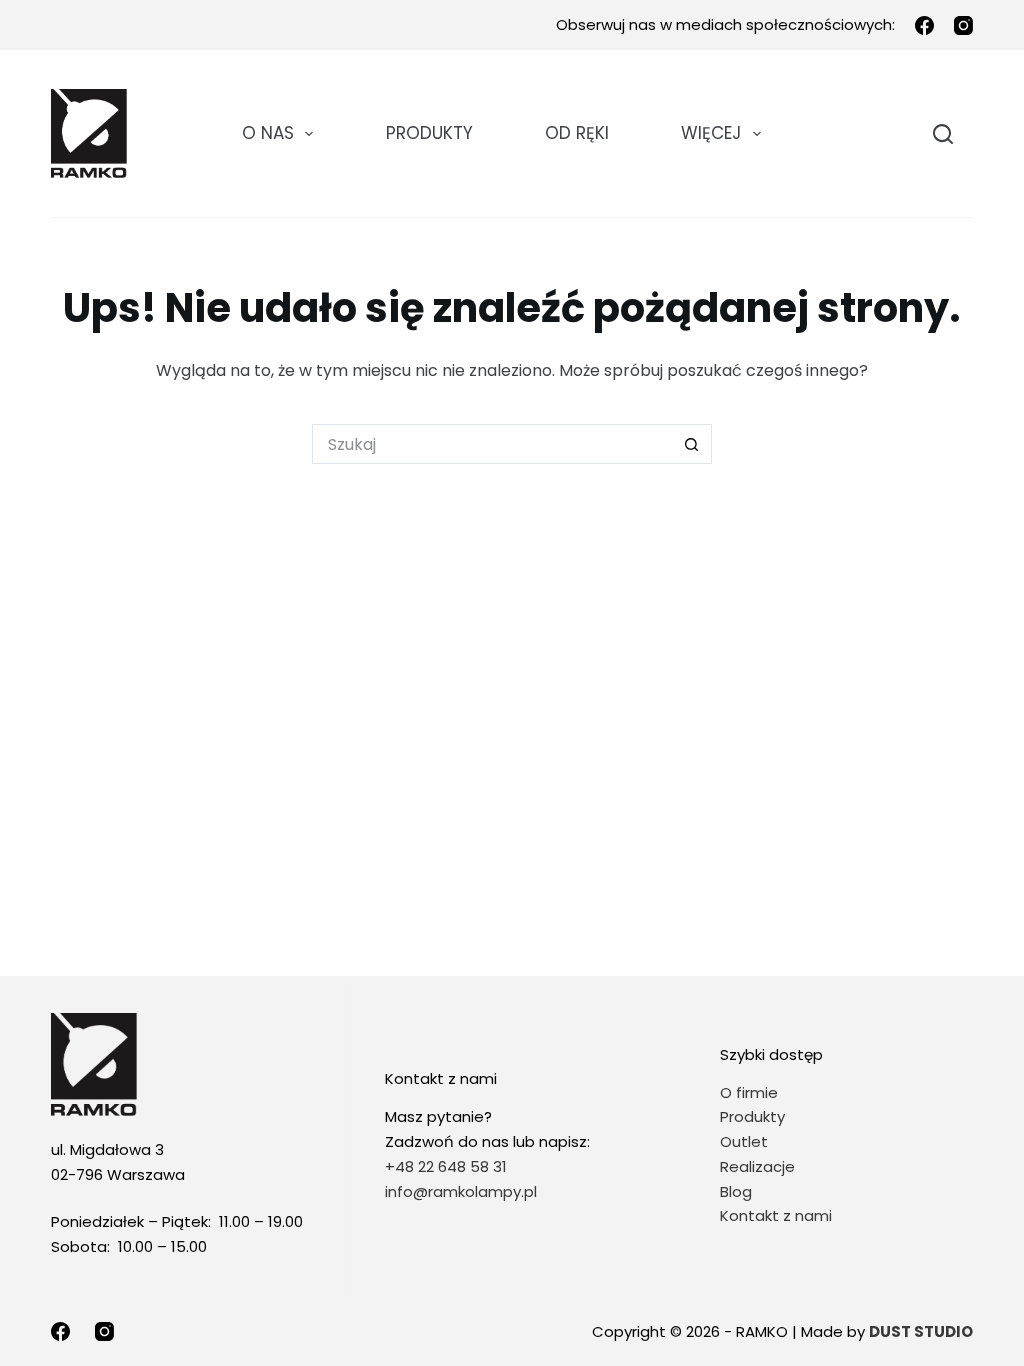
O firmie (749, 1092)
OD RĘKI (577, 133)
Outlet (746, 1141)
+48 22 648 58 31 (446, 1166)
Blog (736, 1191)
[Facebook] (924, 25)
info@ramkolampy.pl (461, 1191)
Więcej (711, 133)
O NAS (268, 133)
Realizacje (757, 1166)
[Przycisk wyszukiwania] (692, 444)
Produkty (429, 133)
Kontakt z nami (776, 1215)
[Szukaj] (943, 134)
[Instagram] (963, 25)
